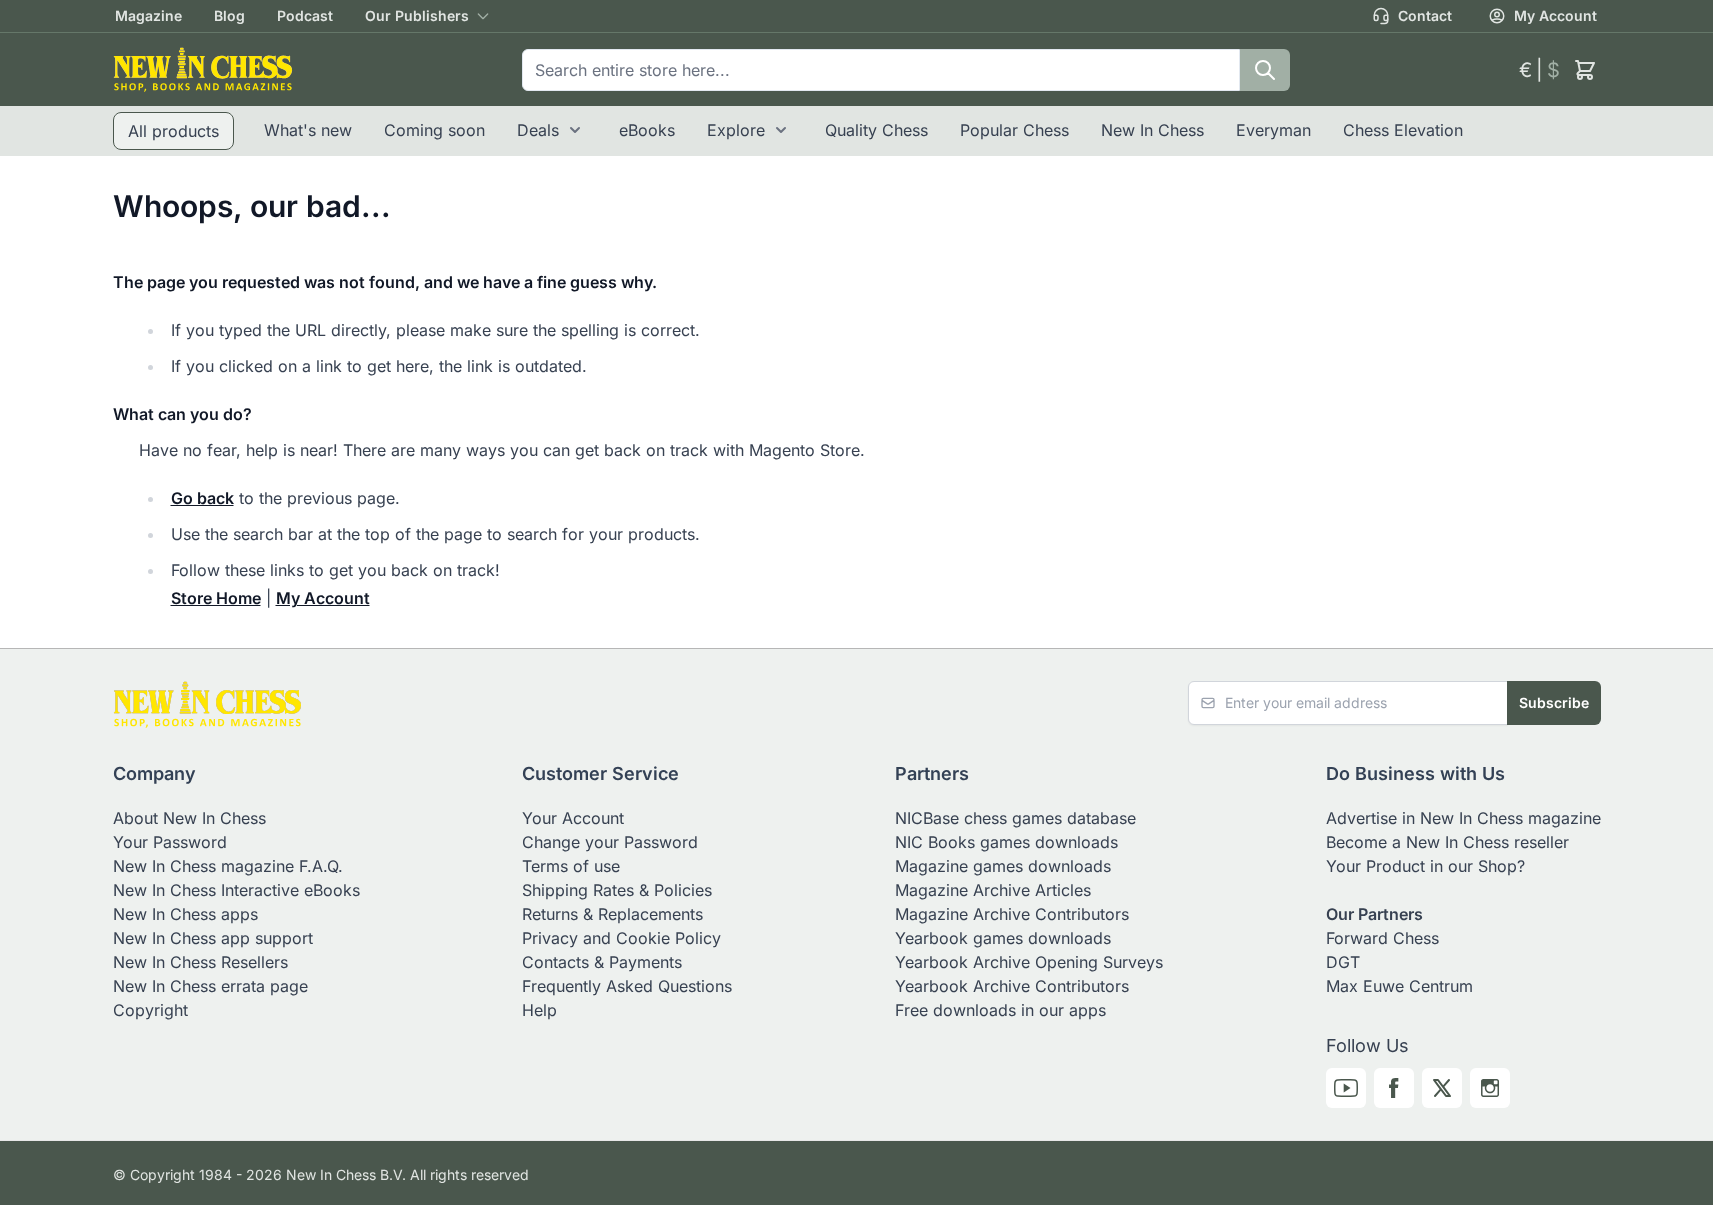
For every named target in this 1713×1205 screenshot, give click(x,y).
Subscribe (1554, 702)
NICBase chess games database (1015, 818)
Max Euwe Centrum (1399, 986)
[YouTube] (1346, 1088)
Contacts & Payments (602, 962)
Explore (736, 130)
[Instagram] (1490, 1088)
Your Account (573, 818)
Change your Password (610, 842)
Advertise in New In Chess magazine (1463, 818)
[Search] (1265, 70)
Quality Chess (876, 130)
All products (173, 131)
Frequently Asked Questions (627, 986)
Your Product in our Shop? (1425, 866)
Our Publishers (417, 15)
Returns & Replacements (612, 914)
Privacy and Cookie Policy (621, 938)
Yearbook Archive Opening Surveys (1029, 962)
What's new (308, 130)
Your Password (170, 842)
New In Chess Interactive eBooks (236, 890)
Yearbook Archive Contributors (1012, 986)
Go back (202, 498)
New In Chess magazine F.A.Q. (228, 866)
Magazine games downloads (1003, 866)
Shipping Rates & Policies (617, 890)
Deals (538, 130)
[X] (1442, 1088)
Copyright (150, 1010)
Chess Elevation (1403, 130)
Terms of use (571, 866)
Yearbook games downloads (1003, 938)
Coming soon (434, 130)
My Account (1555, 15)
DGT (1343, 962)
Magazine (148, 15)
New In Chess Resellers (200, 962)
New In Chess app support (213, 938)
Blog (229, 15)
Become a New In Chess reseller (1447, 842)
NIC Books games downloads (1006, 842)
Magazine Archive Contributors (1012, 914)
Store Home (216, 598)
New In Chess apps (185, 914)
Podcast (305, 15)
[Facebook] (1394, 1088)
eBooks (647, 130)
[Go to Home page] (203, 69)
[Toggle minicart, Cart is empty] (1585, 70)
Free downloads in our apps (1000, 1010)
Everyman (1273, 130)
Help (539, 1010)
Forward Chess (1382, 938)
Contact (1425, 15)
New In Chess (1152, 130)
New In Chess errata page (210, 986)
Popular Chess (1014, 130)
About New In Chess (189, 818)
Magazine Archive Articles (993, 890)
